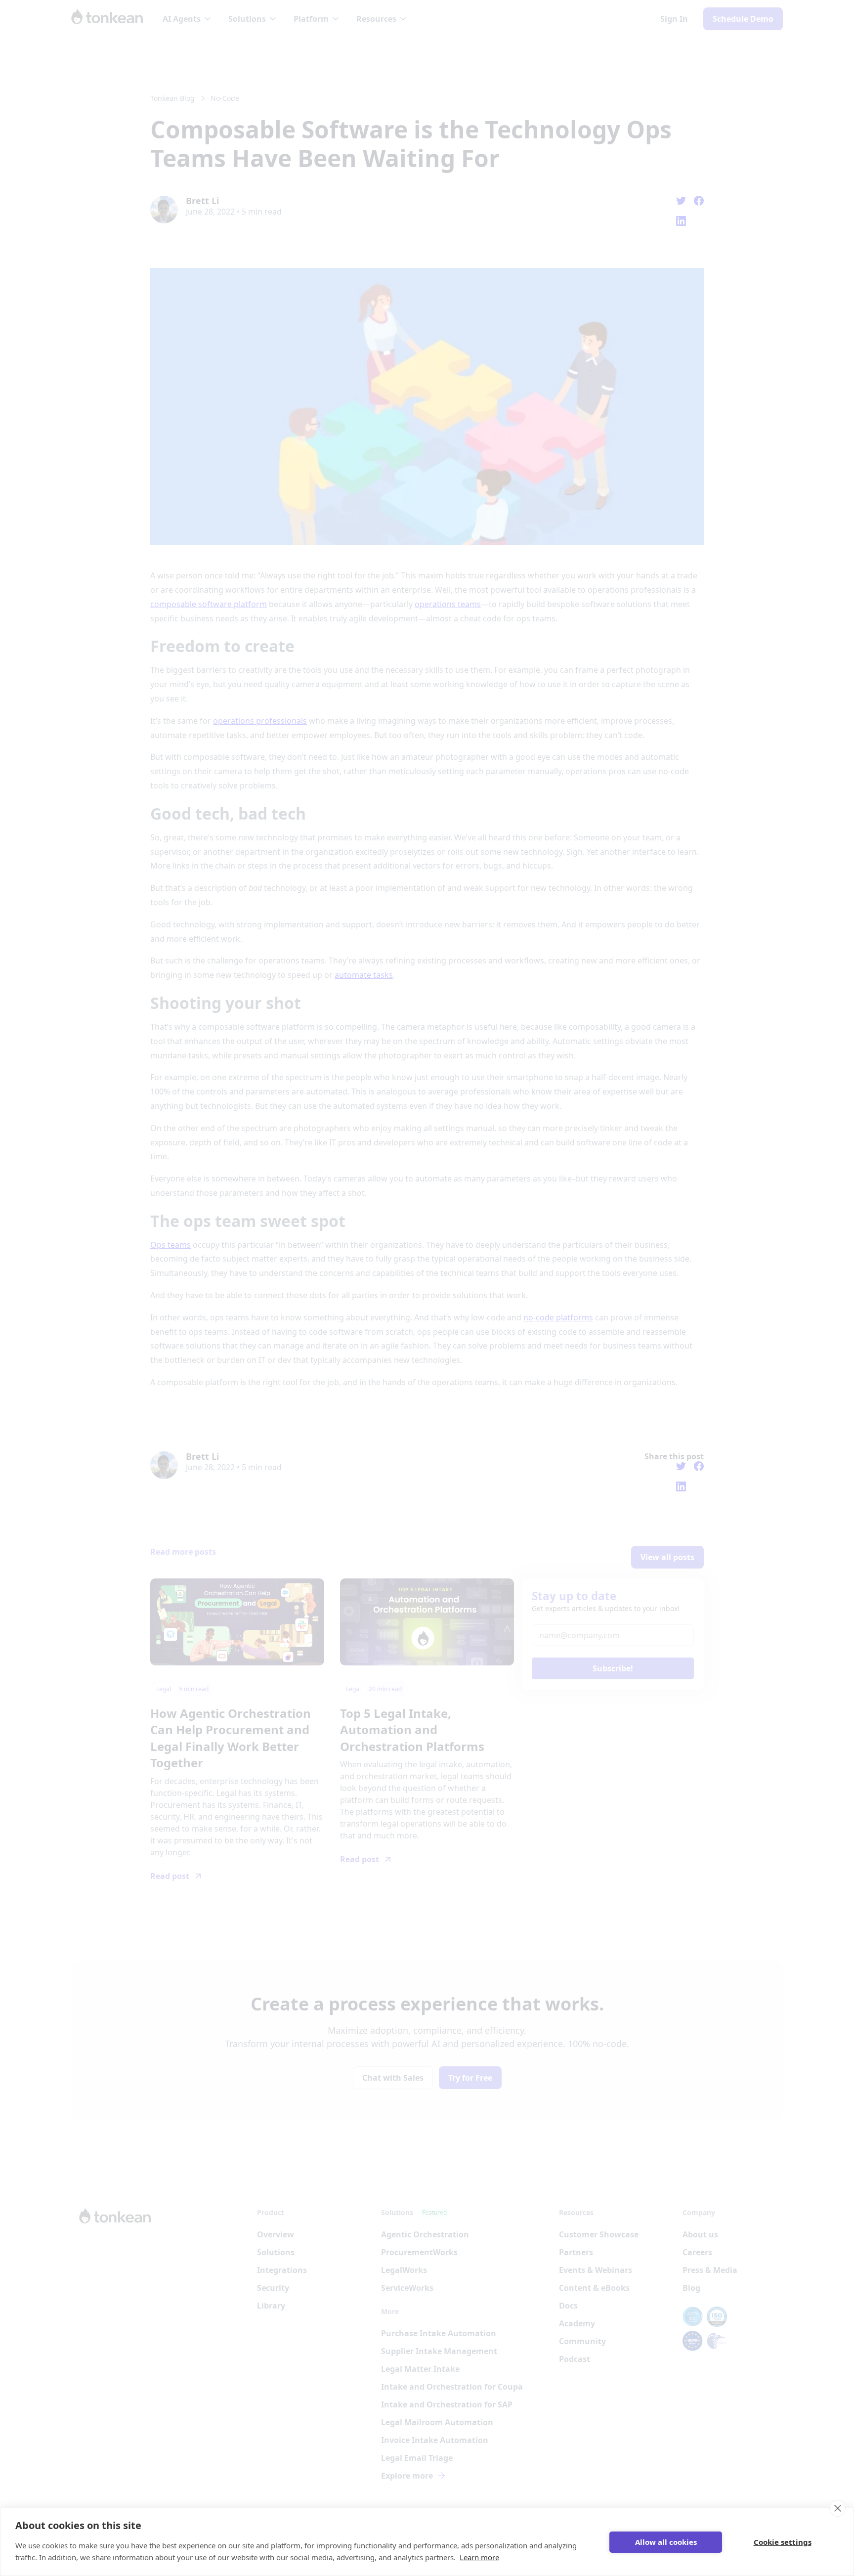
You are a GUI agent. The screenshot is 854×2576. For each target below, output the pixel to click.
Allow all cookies (666, 2542)
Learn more (479, 2557)
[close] (837, 2508)
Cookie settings (783, 2542)
